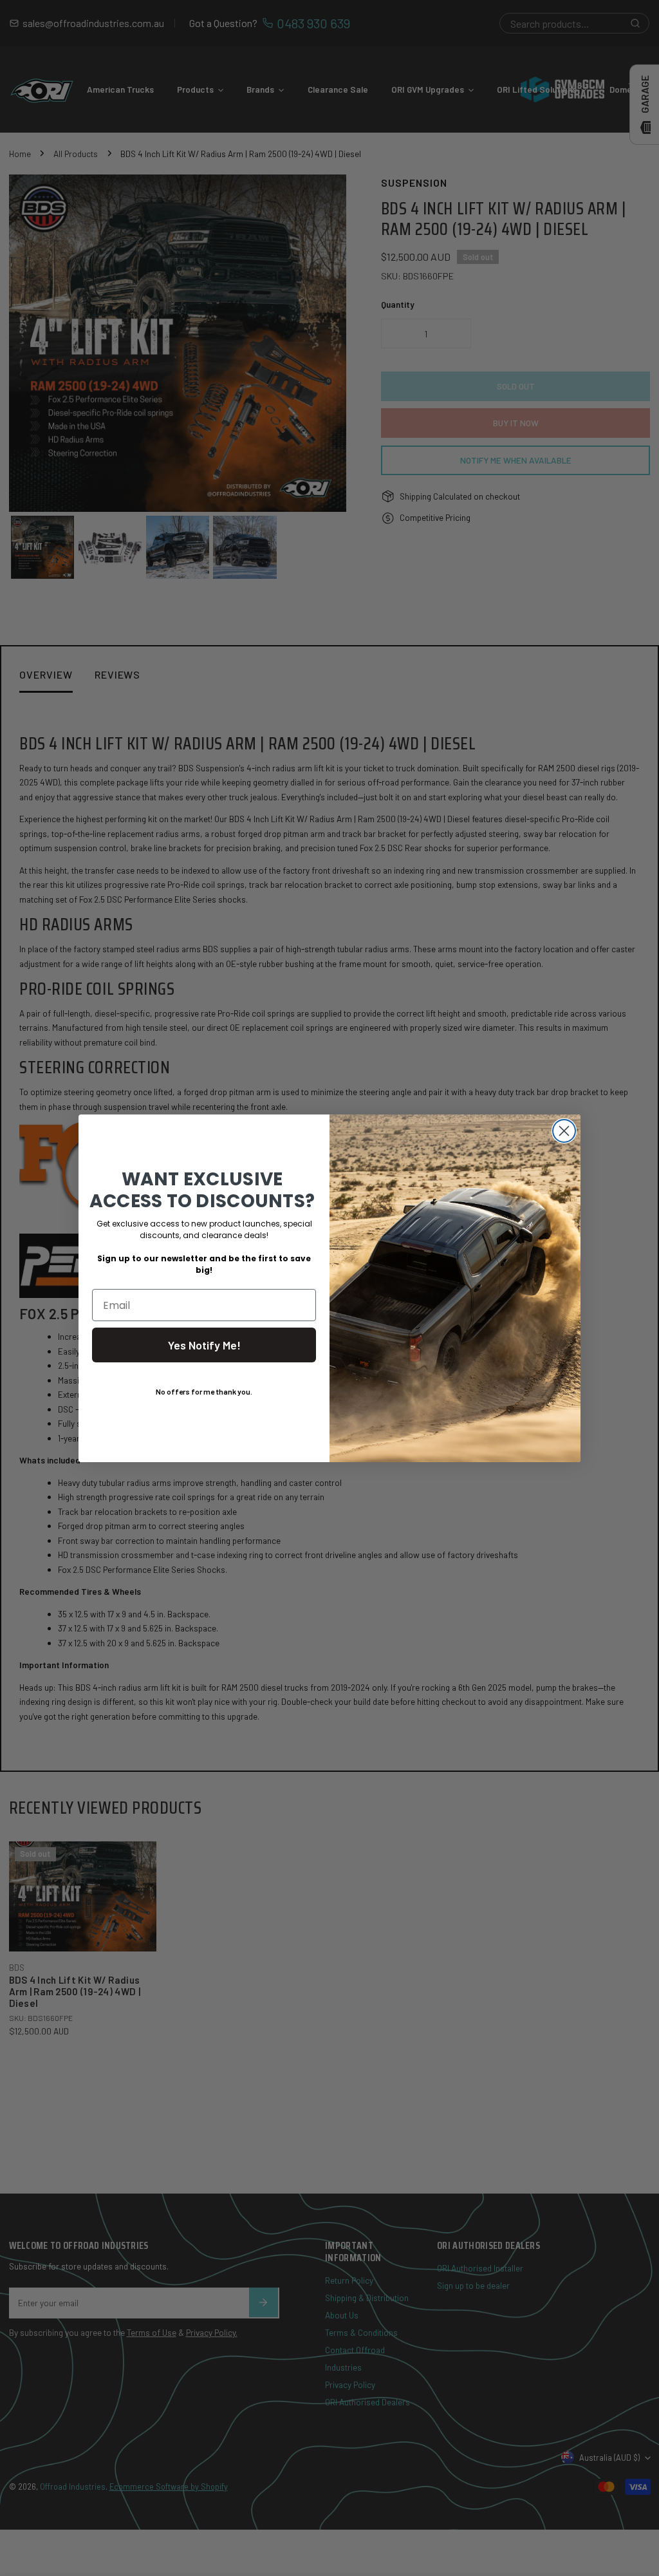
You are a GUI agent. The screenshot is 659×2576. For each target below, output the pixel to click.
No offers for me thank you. (204, 1391)
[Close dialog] (564, 1131)
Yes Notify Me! (204, 1345)
